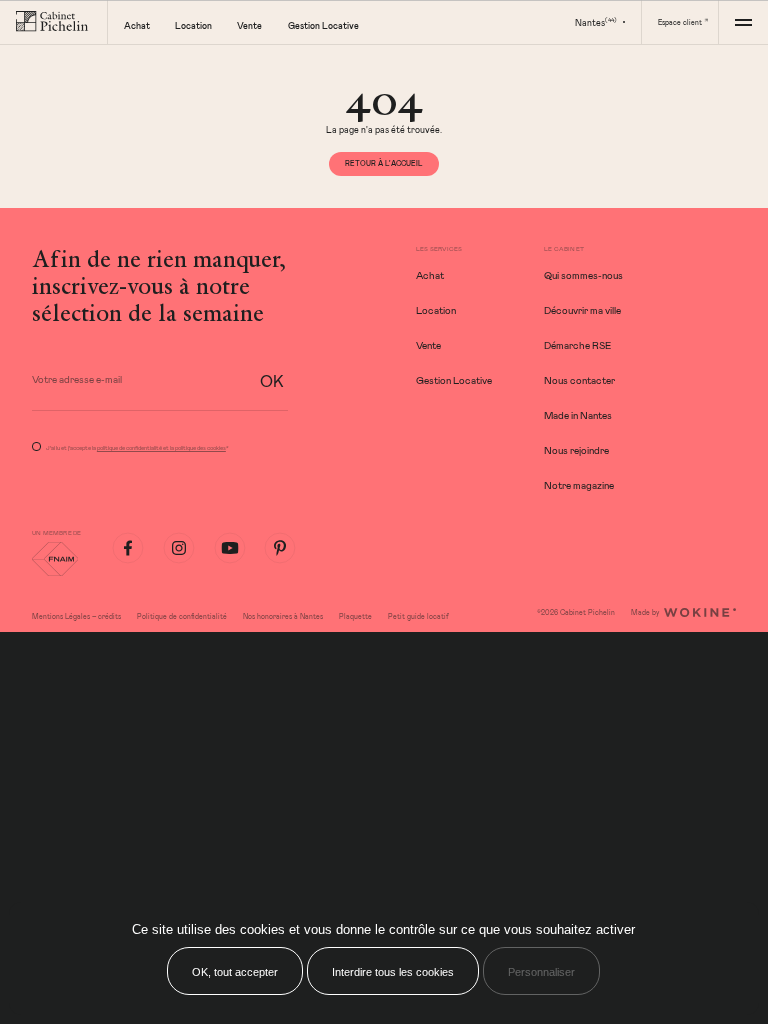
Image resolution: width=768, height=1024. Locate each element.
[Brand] (53, 22)
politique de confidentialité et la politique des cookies (161, 447)
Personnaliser (541, 972)
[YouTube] (230, 548)
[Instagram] (179, 548)
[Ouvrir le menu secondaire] (743, 22)
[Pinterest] (280, 548)
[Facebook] (128, 548)
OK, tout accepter (235, 972)
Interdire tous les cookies (393, 972)
